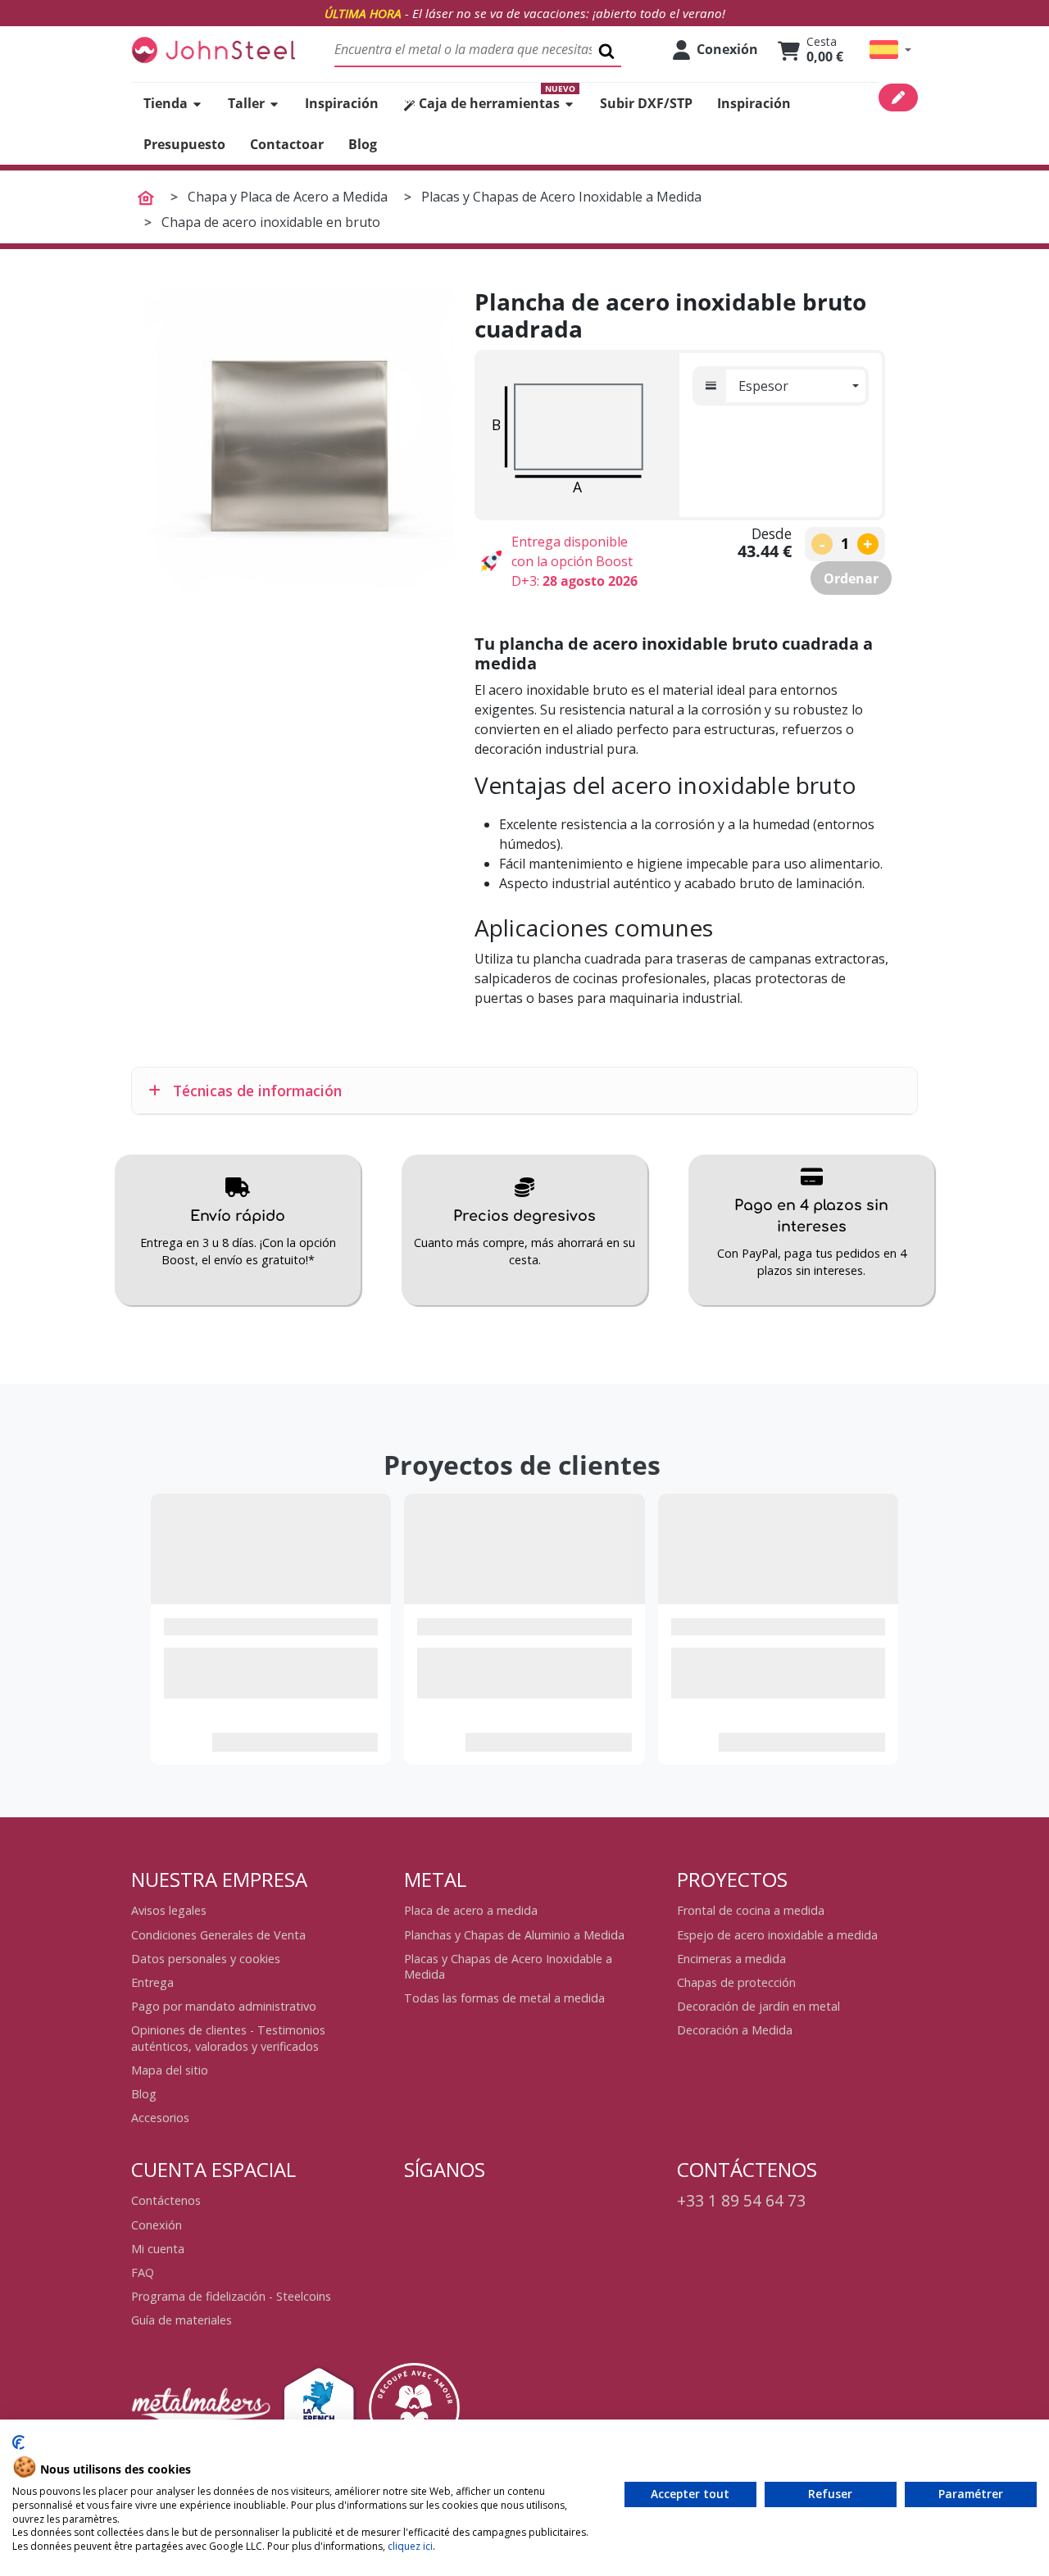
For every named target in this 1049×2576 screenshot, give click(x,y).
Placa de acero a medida (471, 1910)
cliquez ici (410, 2546)
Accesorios (160, 2118)
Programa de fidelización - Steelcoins (231, 2296)
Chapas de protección (736, 1982)
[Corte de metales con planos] (213, 50)
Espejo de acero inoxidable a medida (777, 1935)
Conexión (157, 2225)
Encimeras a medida (731, 1959)
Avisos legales (169, 1910)
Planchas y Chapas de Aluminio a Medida (514, 1935)
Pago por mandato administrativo (224, 2006)
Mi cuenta (158, 2249)
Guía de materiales (182, 2320)
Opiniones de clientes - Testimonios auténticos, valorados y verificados (228, 2038)
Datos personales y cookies (206, 1959)
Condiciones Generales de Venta (218, 1935)
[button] (890, 50)
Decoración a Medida (735, 2030)
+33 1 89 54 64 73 (741, 2200)
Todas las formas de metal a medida (504, 1998)
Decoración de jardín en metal (758, 2006)
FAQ (143, 2272)
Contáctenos (166, 2200)
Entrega (152, 1982)
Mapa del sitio (170, 2070)
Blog (144, 2094)
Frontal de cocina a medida (751, 1910)
